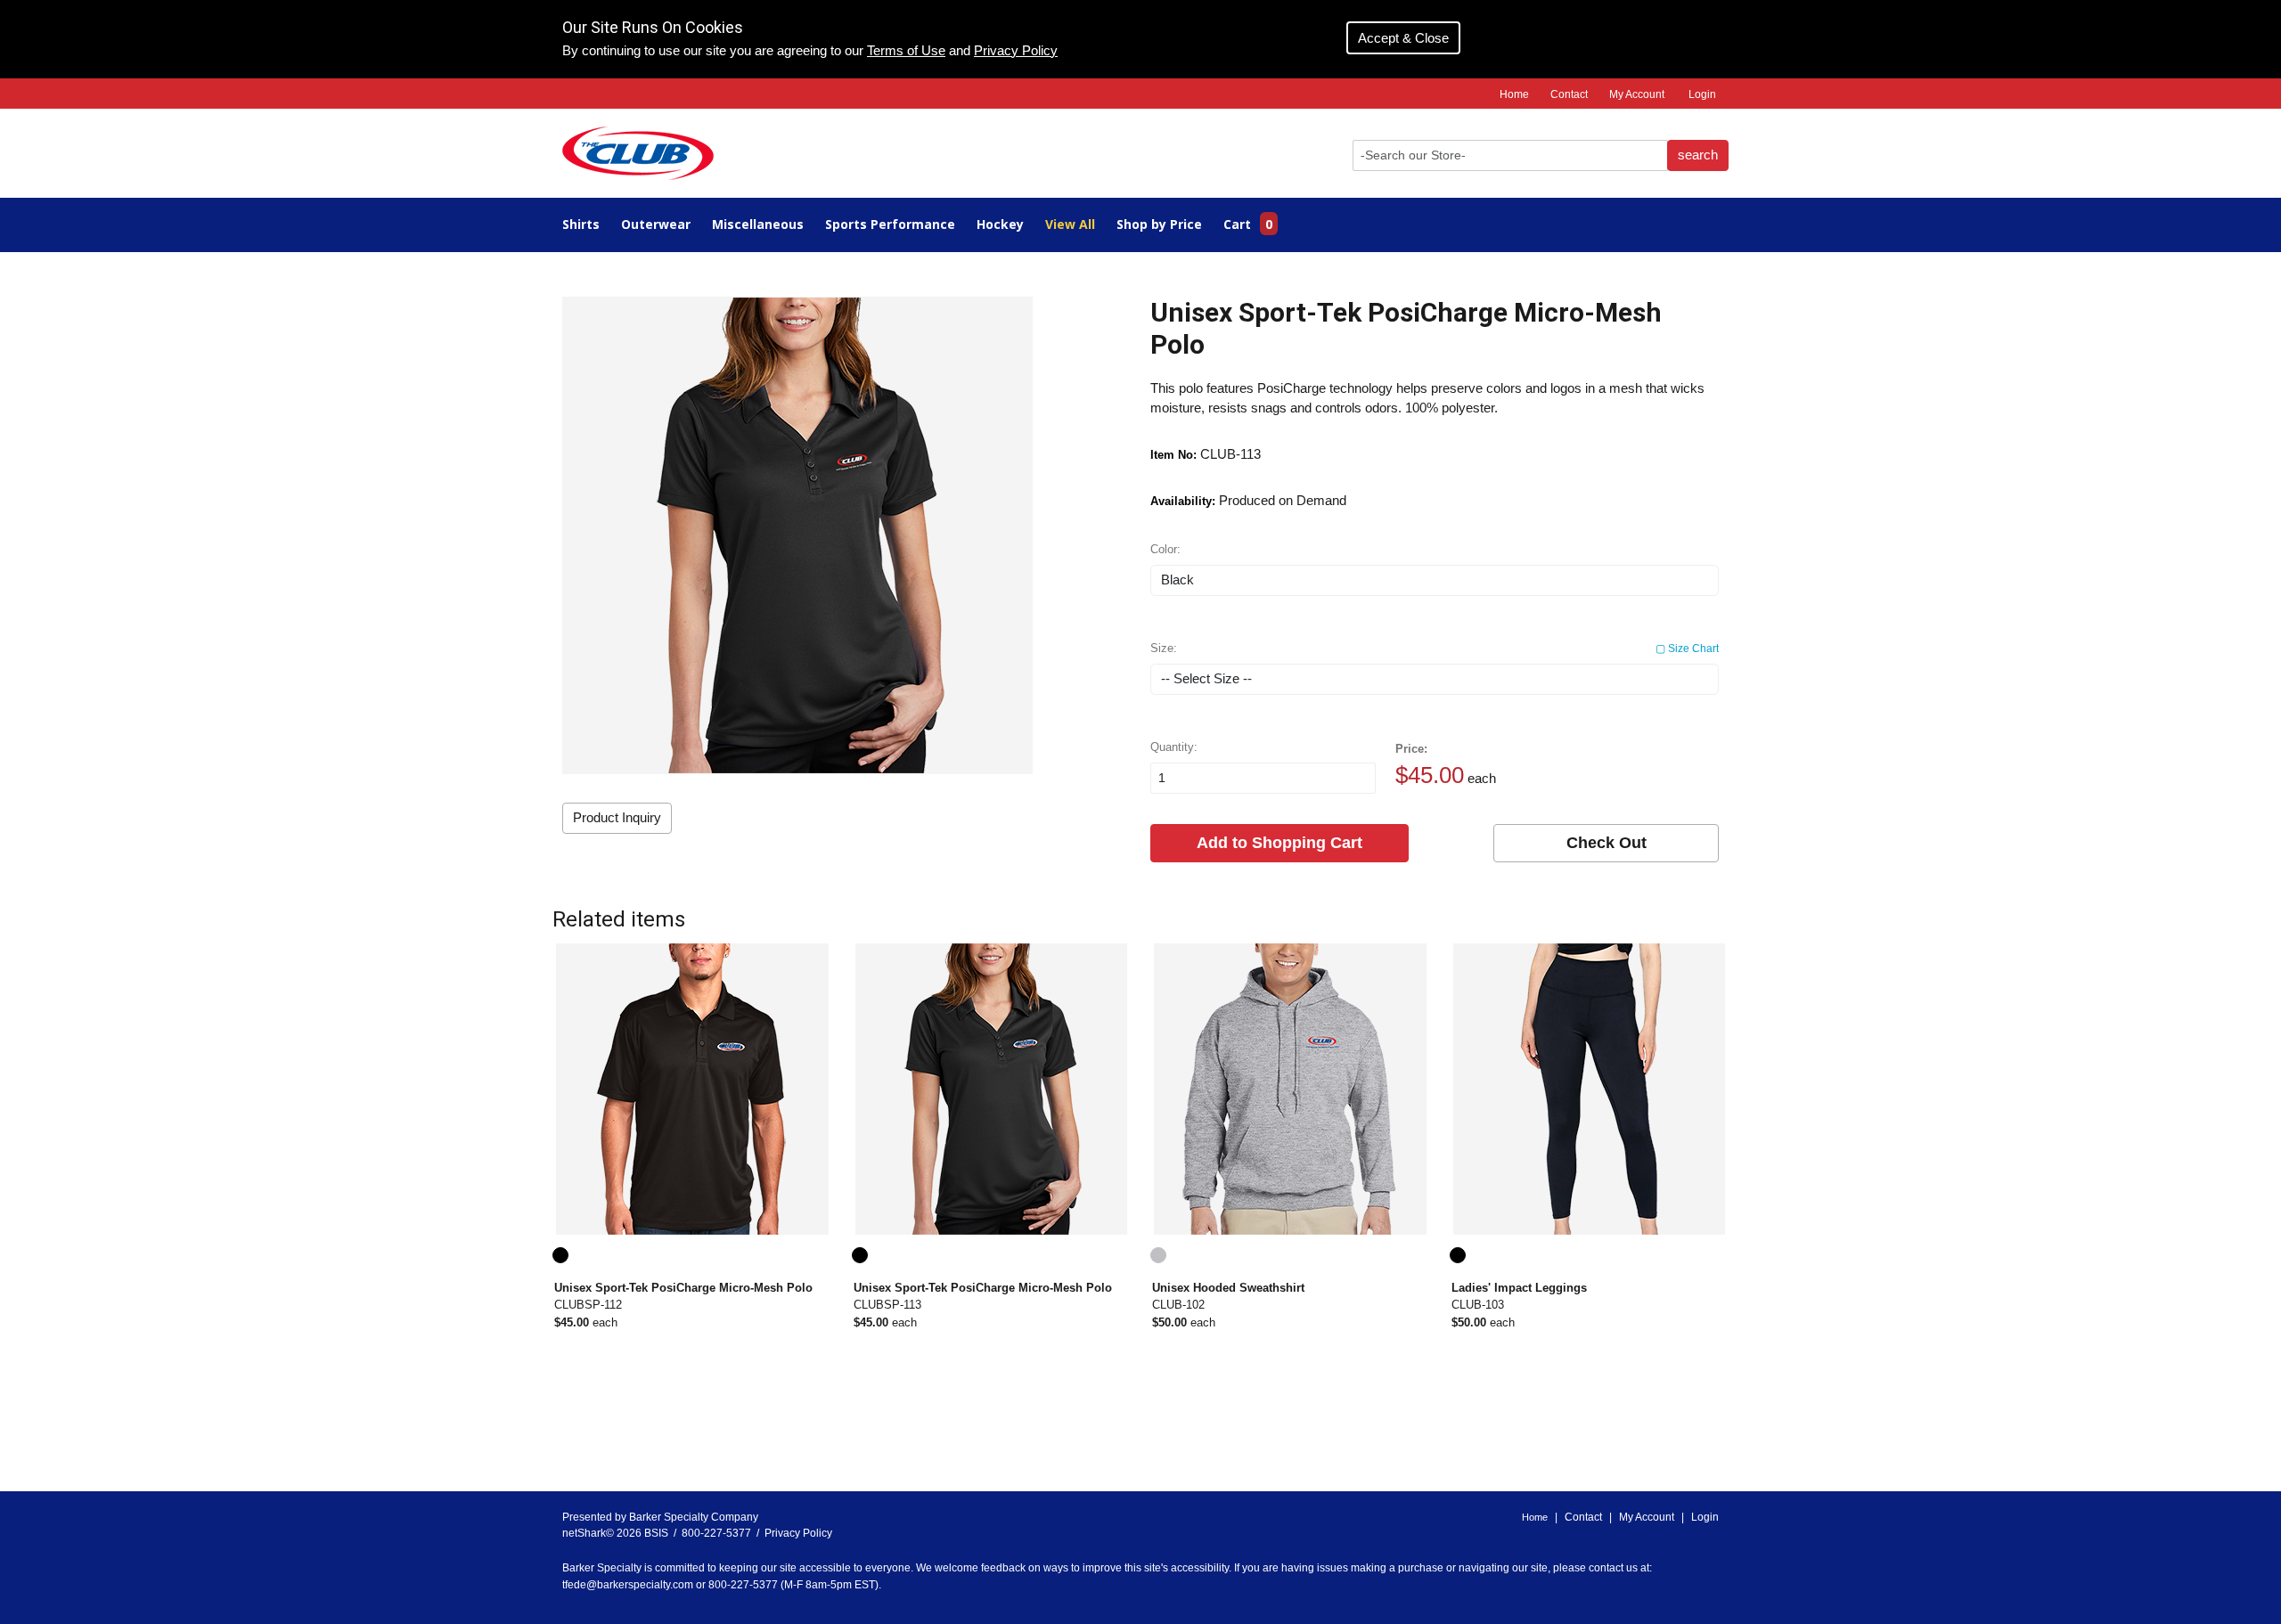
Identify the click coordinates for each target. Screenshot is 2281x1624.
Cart (1248, 224)
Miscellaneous (758, 224)
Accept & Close (1403, 38)
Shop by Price (1159, 224)
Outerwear (656, 224)
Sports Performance (890, 224)
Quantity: (1174, 747)
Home (1514, 94)
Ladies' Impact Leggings (1519, 1288)
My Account (1637, 94)
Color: (1165, 549)
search (1698, 155)
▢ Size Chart (1687, 649)
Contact (1569, 94)
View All (1070, 224)
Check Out (1607, 843)
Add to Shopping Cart (1279, 843)
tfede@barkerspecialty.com (628, 1585)
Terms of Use (906, 51)
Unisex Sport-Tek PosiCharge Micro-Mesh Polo (683, 1288)
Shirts (581, 224)
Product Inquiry (617, 818)
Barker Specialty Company (694, 1517)
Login (1702, 94)
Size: (1435, 648)
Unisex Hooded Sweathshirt (1228, 1288)
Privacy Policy (1016, 51)
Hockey (1000, 224)
